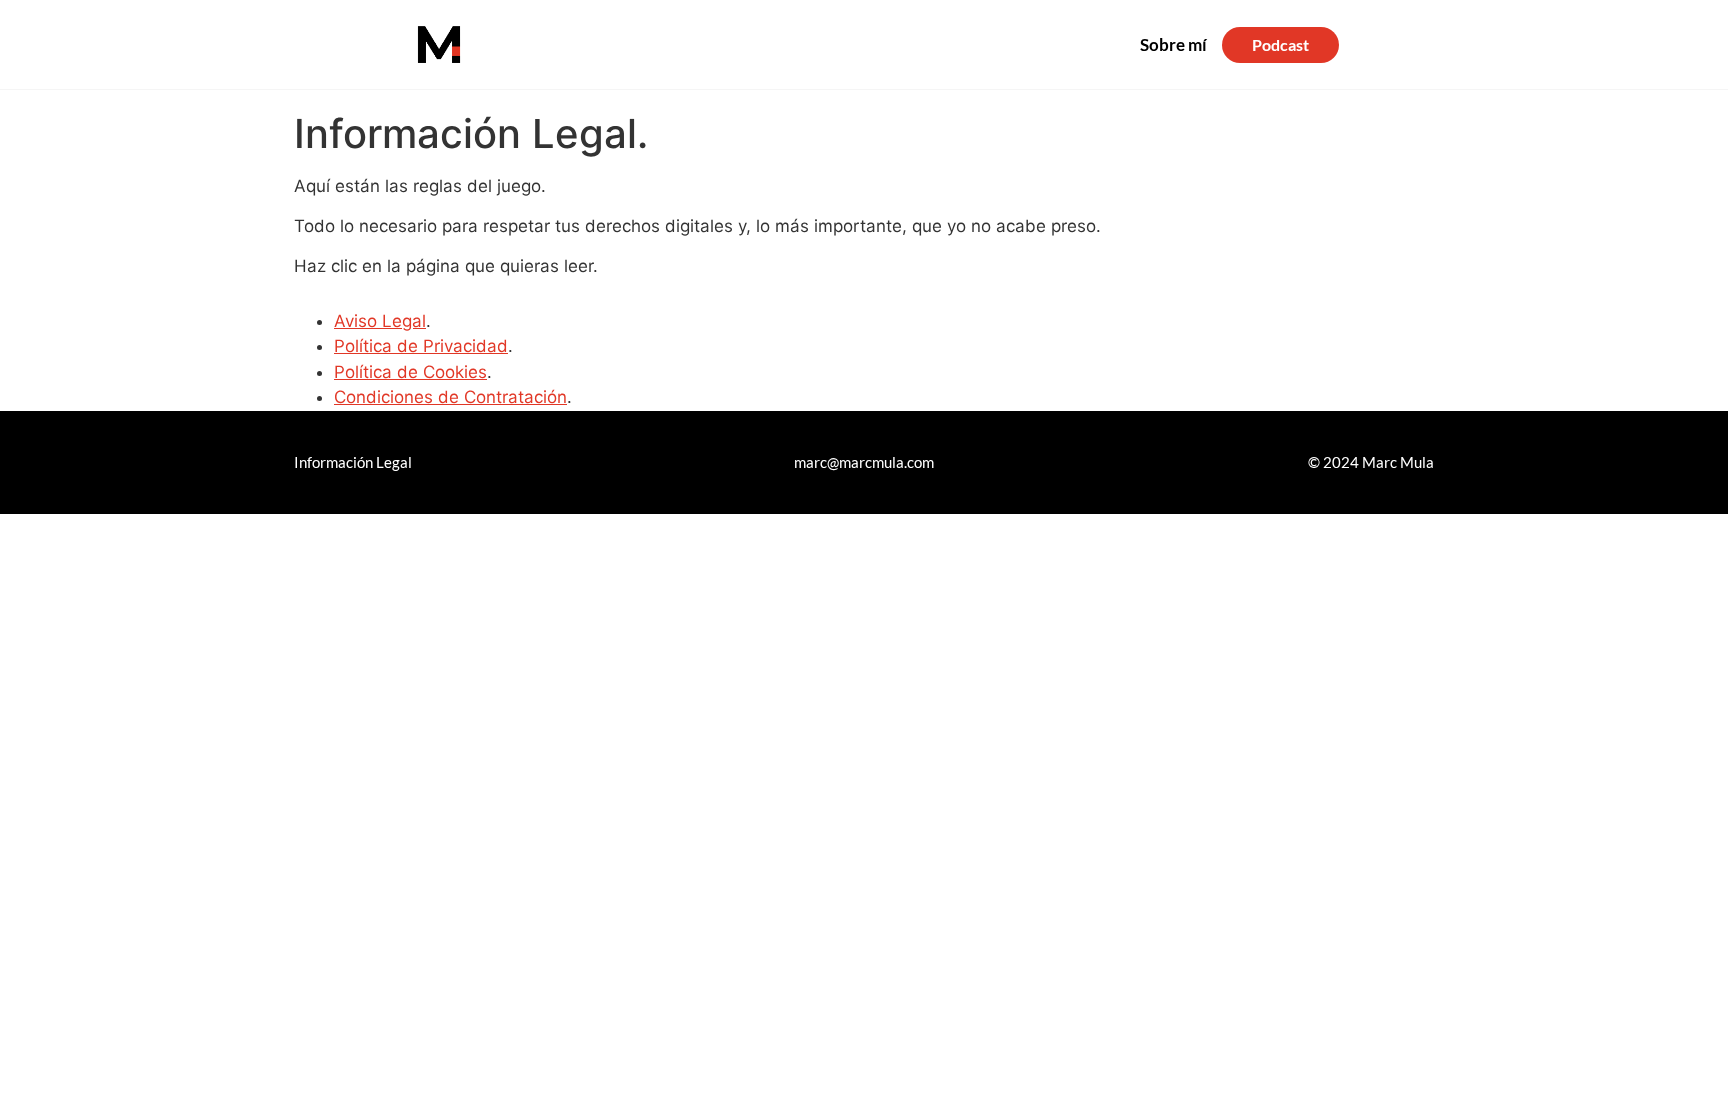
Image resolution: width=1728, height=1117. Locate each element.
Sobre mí (1173, 44)
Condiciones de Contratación (450, 397)
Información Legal (353, 462)
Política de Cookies (410, 372)
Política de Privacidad (421, 346)
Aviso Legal (380, 321)
